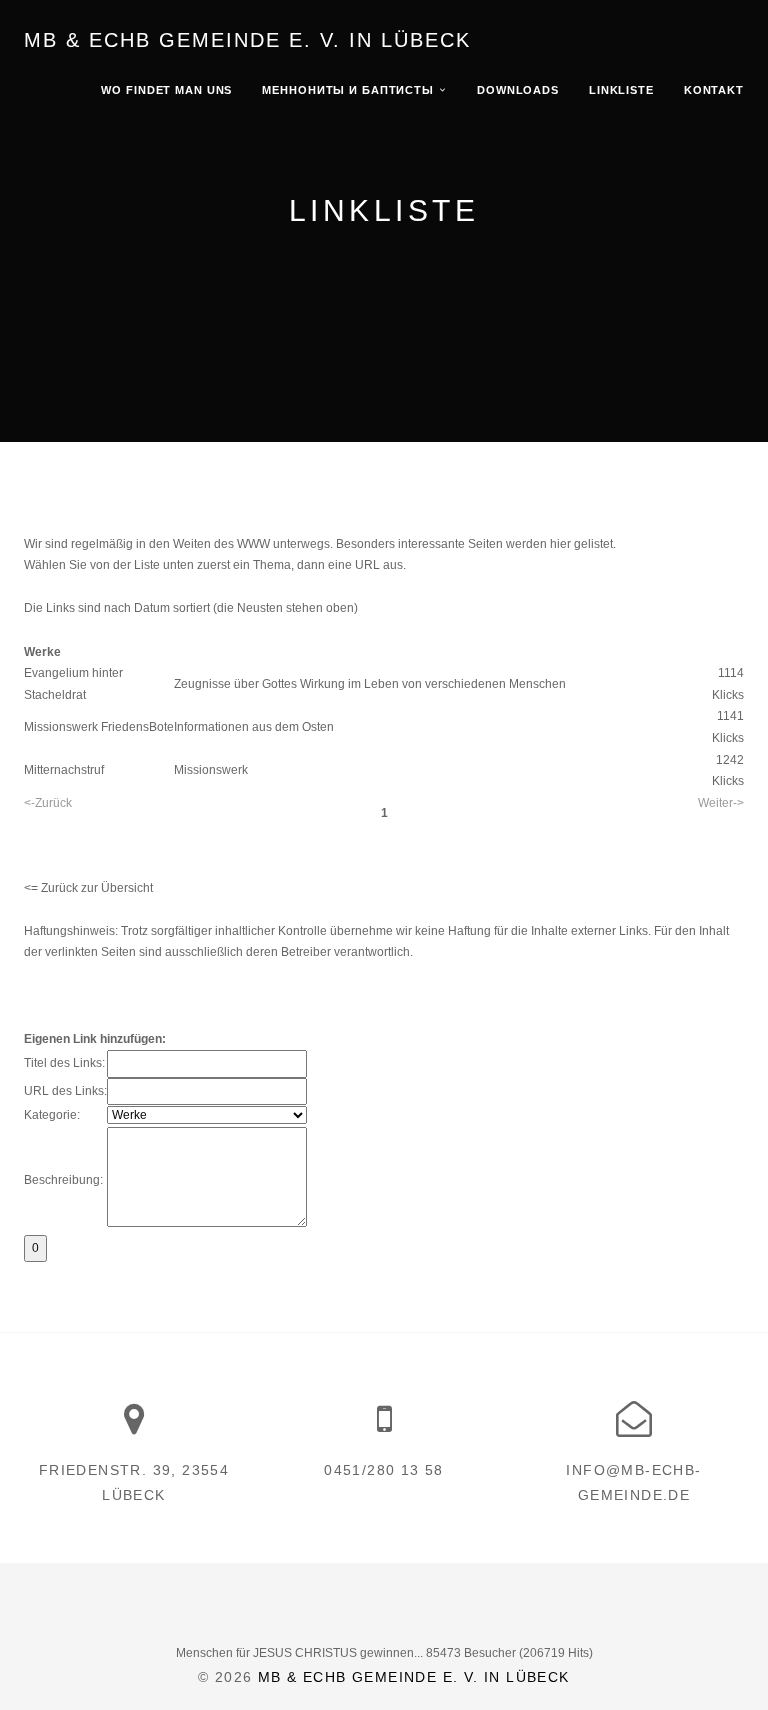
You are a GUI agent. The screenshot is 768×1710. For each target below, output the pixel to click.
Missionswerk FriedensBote (99, 727)
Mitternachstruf (64, 770)
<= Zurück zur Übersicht (88, 888)
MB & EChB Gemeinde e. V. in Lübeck (247, 40)
